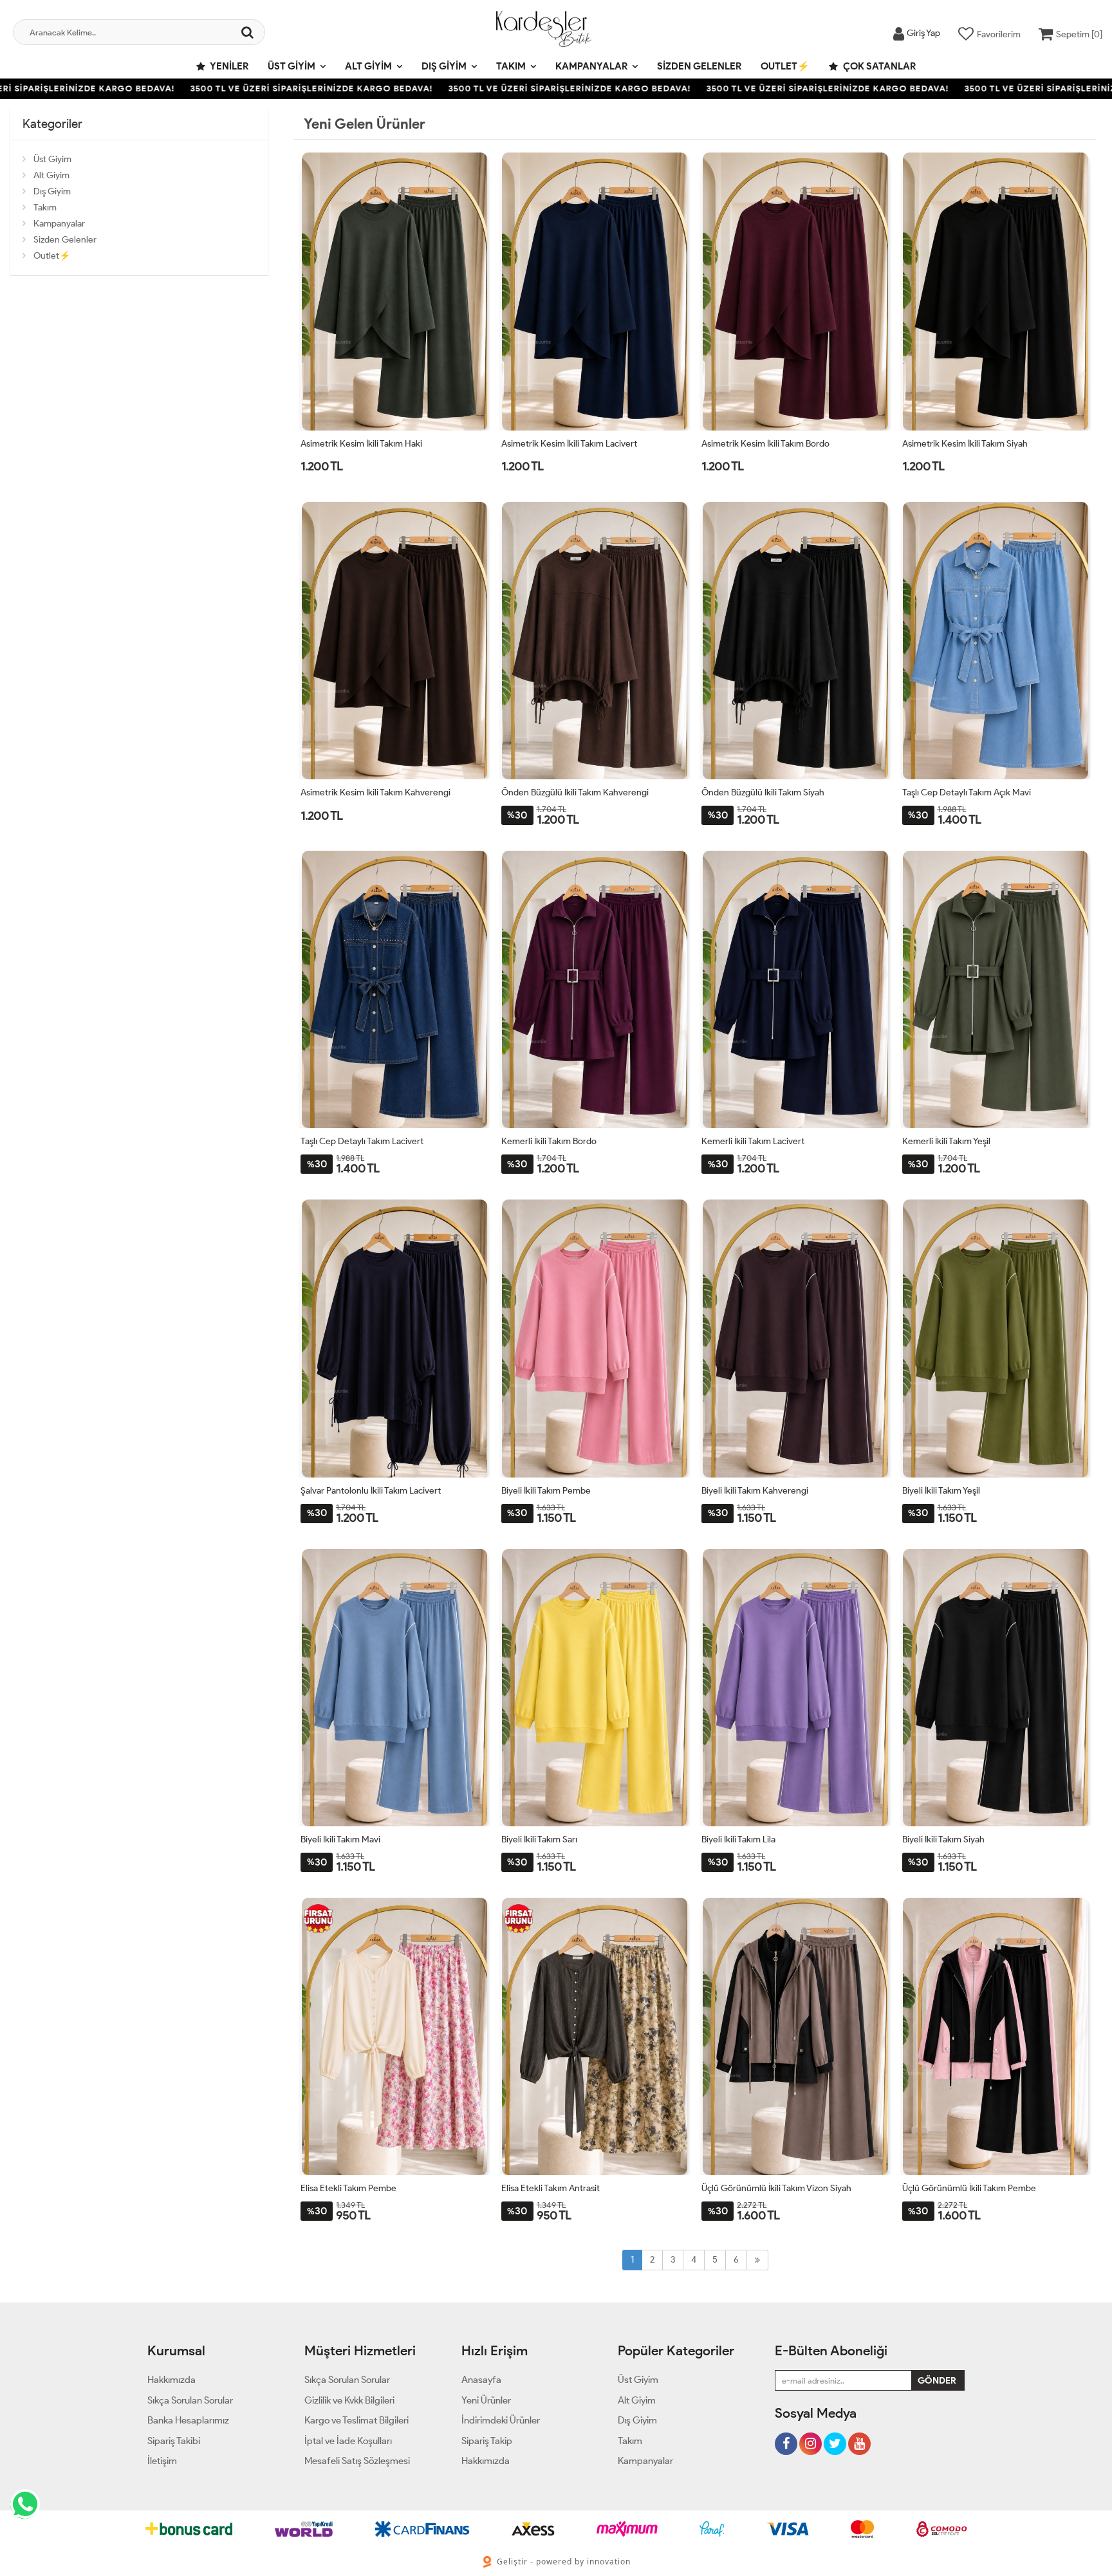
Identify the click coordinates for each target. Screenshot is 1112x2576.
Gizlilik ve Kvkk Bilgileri (349, 2400)
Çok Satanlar (878, 66)
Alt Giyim (368, 66)
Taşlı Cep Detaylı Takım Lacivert (362, 1141)
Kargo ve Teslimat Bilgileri (357, 2420)
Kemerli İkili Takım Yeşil (946, 1141)
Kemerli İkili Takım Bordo (549, 1141)
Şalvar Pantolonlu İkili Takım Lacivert (371, 1491)
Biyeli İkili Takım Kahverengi (755, 1491)
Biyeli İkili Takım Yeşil (941, 1491)
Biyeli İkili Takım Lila (738, 1839)
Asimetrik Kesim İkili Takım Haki (361, 444)
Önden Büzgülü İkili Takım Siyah (763, 792)
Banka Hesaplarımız (188, 2420)
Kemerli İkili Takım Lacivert (753, 1141)
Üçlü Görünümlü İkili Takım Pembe (969, 2188)
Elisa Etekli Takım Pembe (348, 2188)
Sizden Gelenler (699, 66)
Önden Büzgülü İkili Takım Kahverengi (575, 792)
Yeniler (228, 66)
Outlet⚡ (785, 66)
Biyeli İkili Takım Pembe (546, 1491)
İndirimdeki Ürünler (501, 2420)
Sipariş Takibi (174, 2441)
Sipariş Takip (487, 2441)
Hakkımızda (171, 2380)
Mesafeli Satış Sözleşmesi (357, 2461)
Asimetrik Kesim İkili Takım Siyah (965, 444)
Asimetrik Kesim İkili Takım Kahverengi (375, 792)
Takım (511, 66)
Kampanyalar (591, 66)
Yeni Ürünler (486, 2400)
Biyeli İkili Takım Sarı (539, 1839)
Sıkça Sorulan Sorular (190, 2400)
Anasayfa (481, 2380)
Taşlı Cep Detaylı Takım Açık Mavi (967, 792)
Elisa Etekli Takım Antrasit (551, 2188)
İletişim (162, 2461)
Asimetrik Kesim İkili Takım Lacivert (569, 444)
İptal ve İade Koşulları (348, 2441)
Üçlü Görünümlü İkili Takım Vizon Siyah (776, 2188)
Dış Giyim (444, 66)
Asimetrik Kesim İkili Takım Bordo (765, 444)
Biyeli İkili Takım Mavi (340, 1839)
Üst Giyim (292, 66)
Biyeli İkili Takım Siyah (943, 1839)
